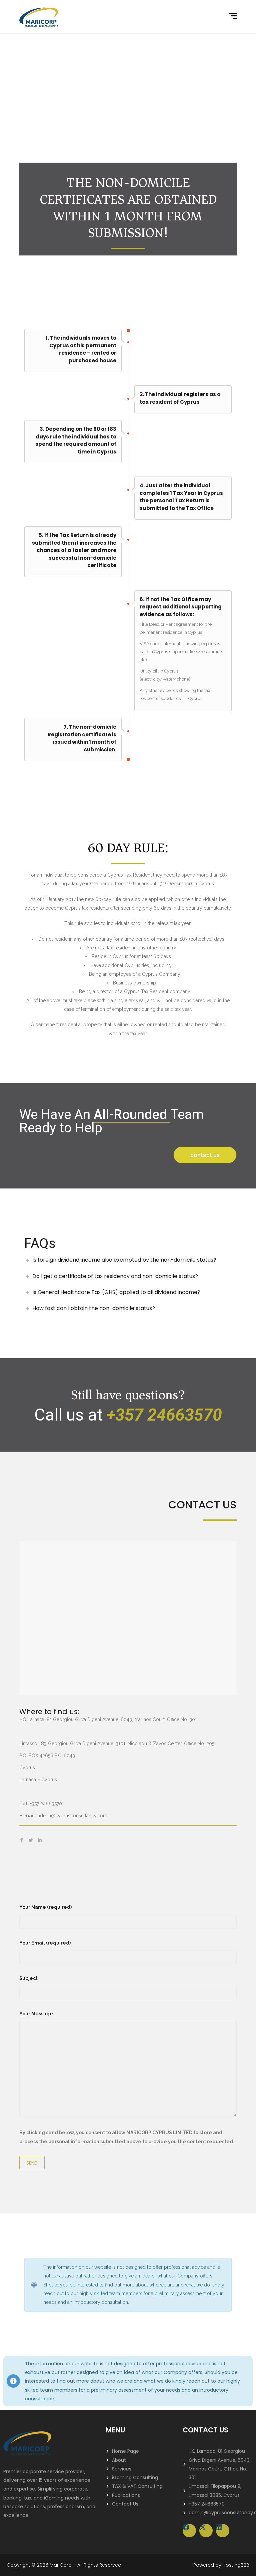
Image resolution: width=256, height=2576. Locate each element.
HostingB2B (236, 2565)
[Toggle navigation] (234, 16)
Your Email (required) (45, 1943)
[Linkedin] (223, 2531)
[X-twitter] (206, 2531)
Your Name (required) (45, 1907)
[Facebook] (189, 2531)
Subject (28, 1978)
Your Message (36, 2014)
